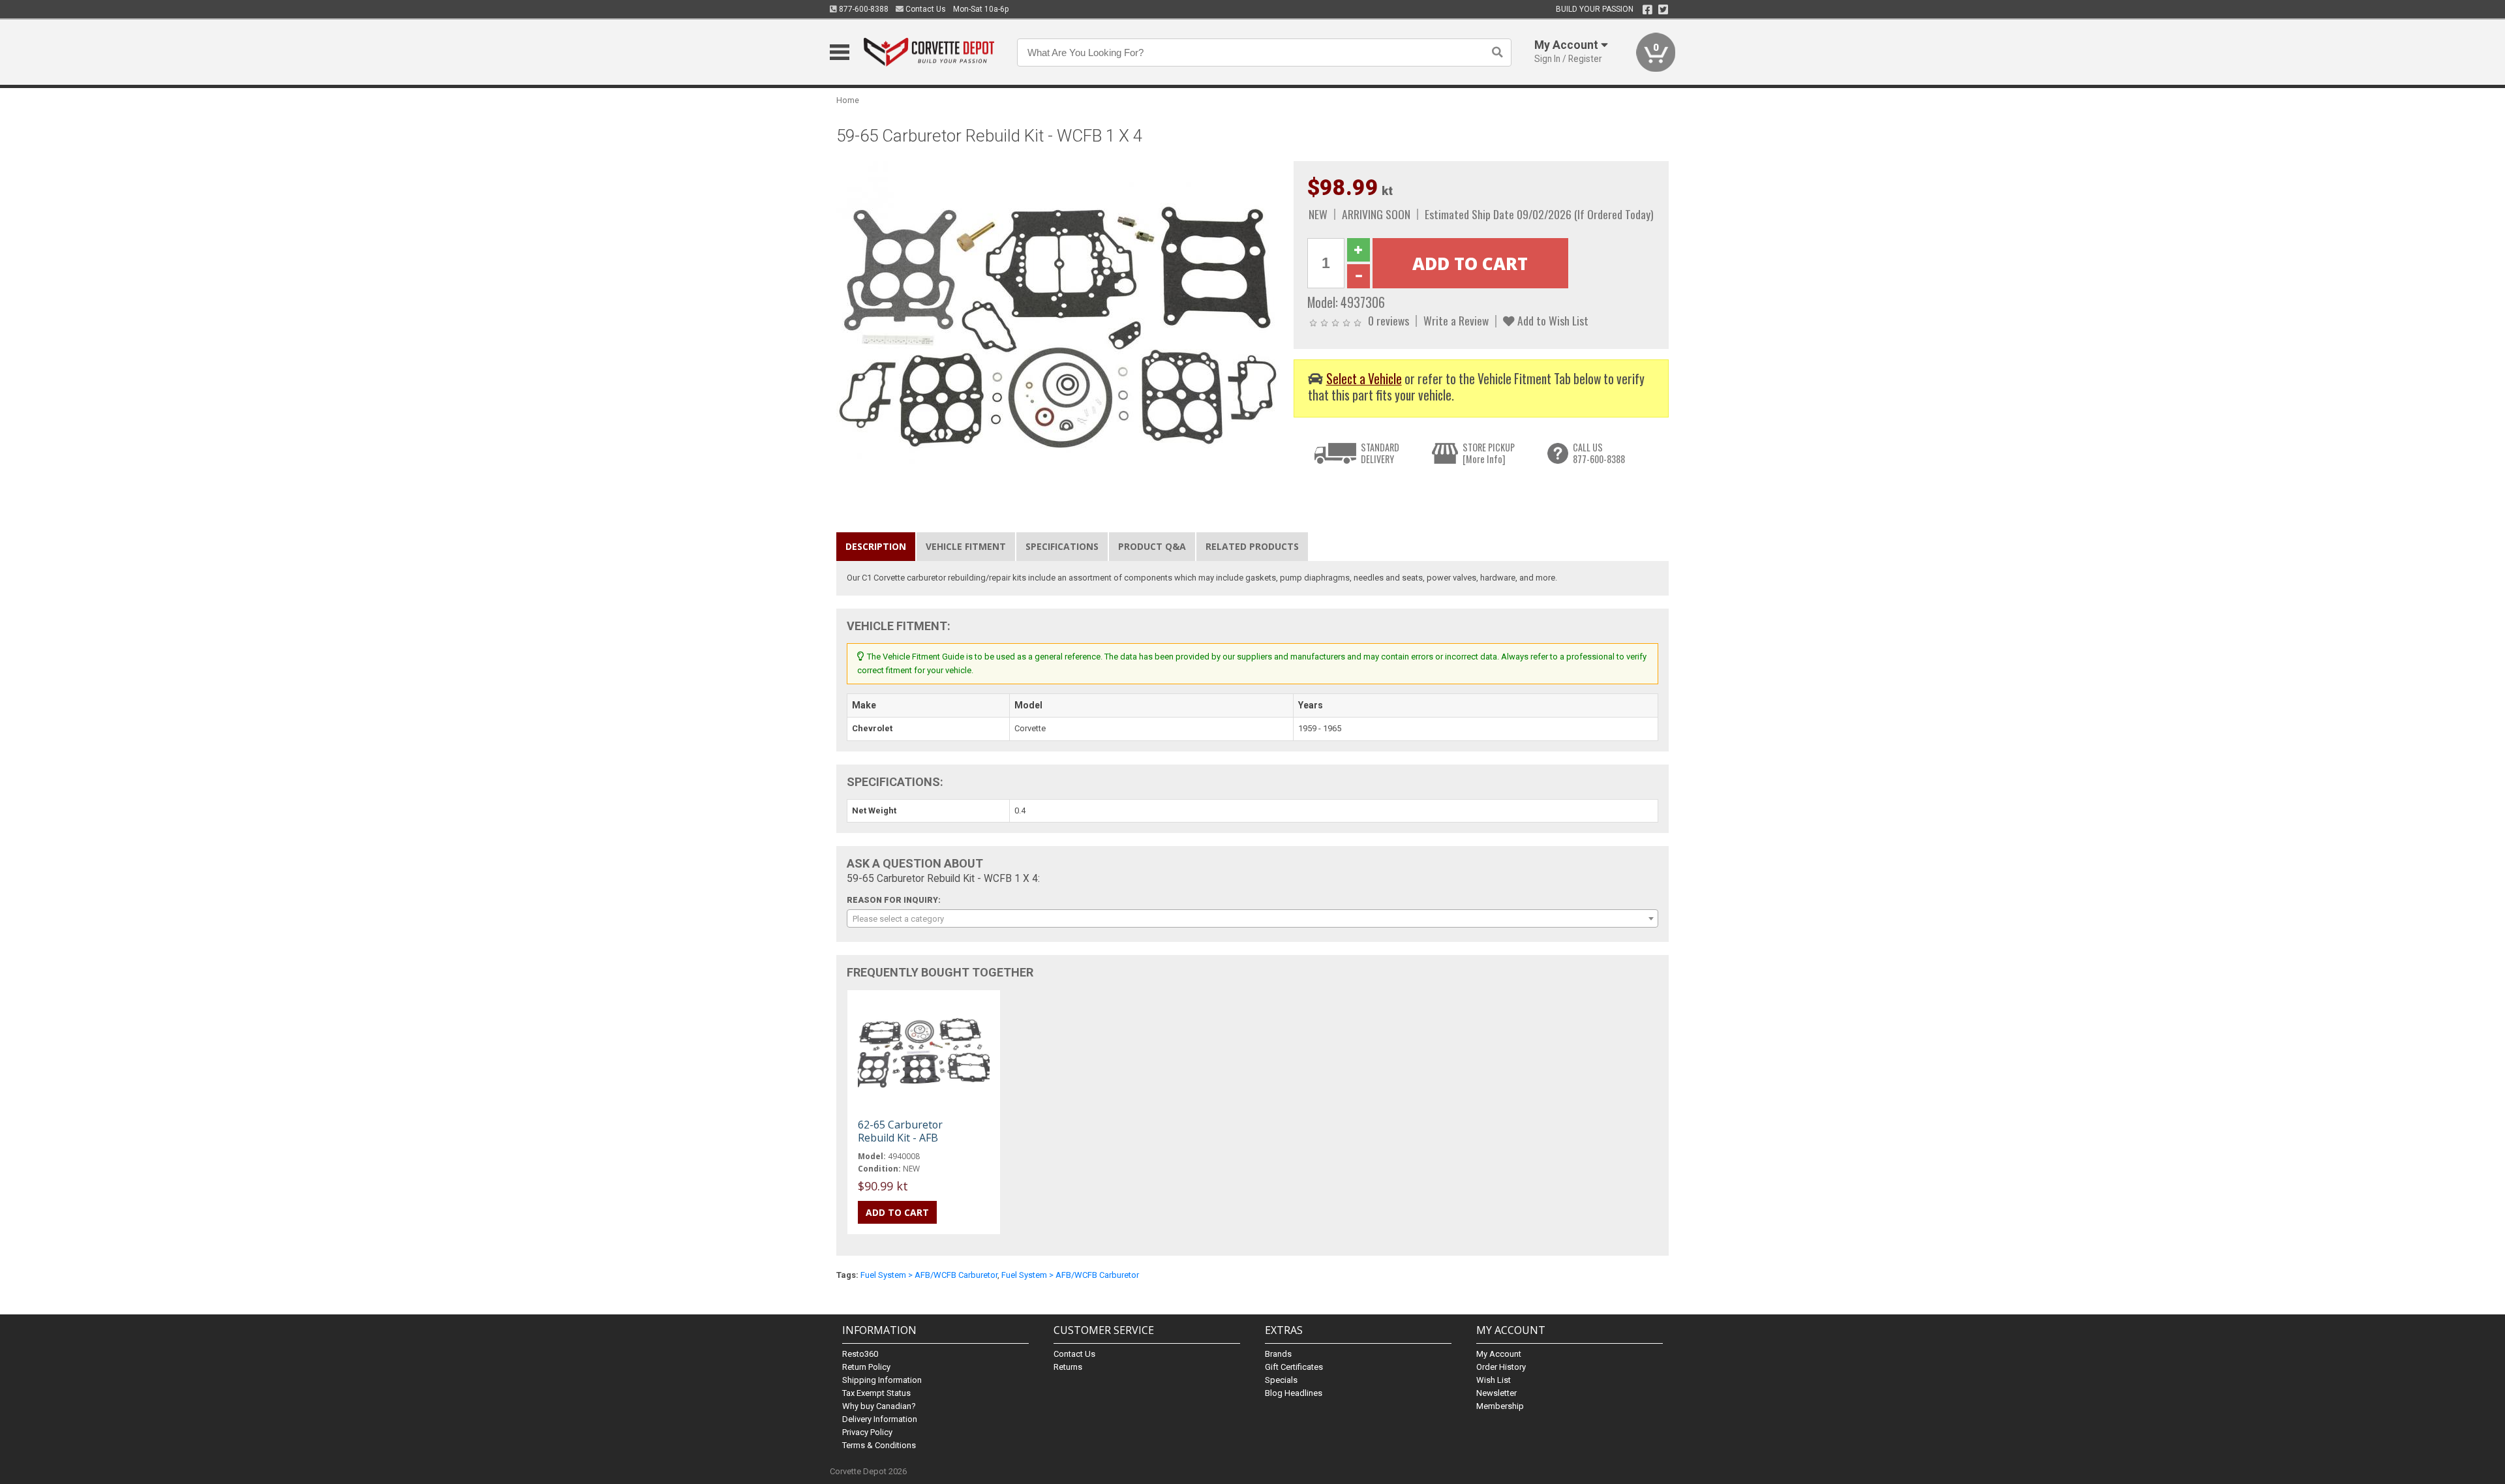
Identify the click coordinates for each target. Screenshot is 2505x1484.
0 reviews (1389, 320)
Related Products (1252, 546)
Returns (1068, 1367)
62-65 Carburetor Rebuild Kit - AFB (900, 1131)
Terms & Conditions (879, 1445)
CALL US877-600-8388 (1599, 453)
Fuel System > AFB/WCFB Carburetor (929, 1275)
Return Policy (866, 1367)
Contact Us (925, 9)
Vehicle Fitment (966, 546)
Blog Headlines (1294, 1393)
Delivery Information (880, 1419)
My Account (1499, 1354)
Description (876, 546)
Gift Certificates (1294, 1367)
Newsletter (1496, 1393)
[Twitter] (1663, 10)
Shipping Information (882, 1380)
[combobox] (1252, 918)
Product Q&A (1152, 546)
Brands (1278, 1354)
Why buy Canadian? (879, 1406)
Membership (1500, 1406)
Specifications (1062, 546)
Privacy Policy (867, 1432)
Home (848, 100)
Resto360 (860, 1354)
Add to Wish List (1552, 320)
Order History (1501, 1367)
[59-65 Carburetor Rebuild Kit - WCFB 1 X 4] (1058, 326)
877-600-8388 (863, 9)
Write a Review (1456, 320)
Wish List (1494, 1380)
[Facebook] (1647, 10)
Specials (1281, 1380)
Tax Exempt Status (876, 1393)
